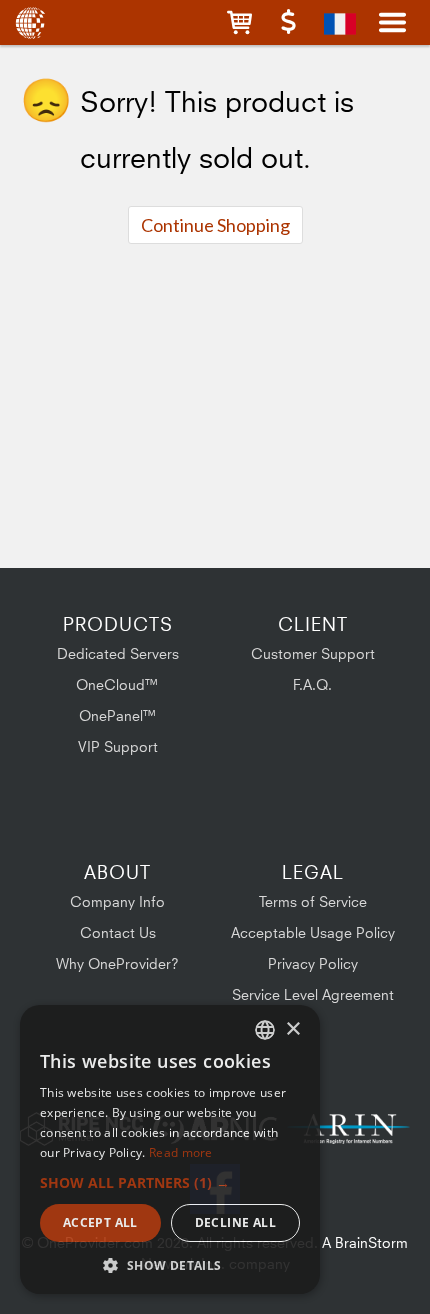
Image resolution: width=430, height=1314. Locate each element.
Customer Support (313, 653)
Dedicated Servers (118, 653)
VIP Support (118, 746)
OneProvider (32, 22)
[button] (239, 22)
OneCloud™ (117, 684)
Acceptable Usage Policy (313, 932)
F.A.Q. (312, 684)
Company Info (117, 901)
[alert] (170, 1149)
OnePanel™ (118, 715)
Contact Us (118, 932)
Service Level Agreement (313, 994)
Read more (181, 1152)
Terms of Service (313, 901)
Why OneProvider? (117, 963)
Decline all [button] (235, 1222)
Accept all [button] (100, 1222)
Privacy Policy (313, 963)
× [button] (292, 1029)
